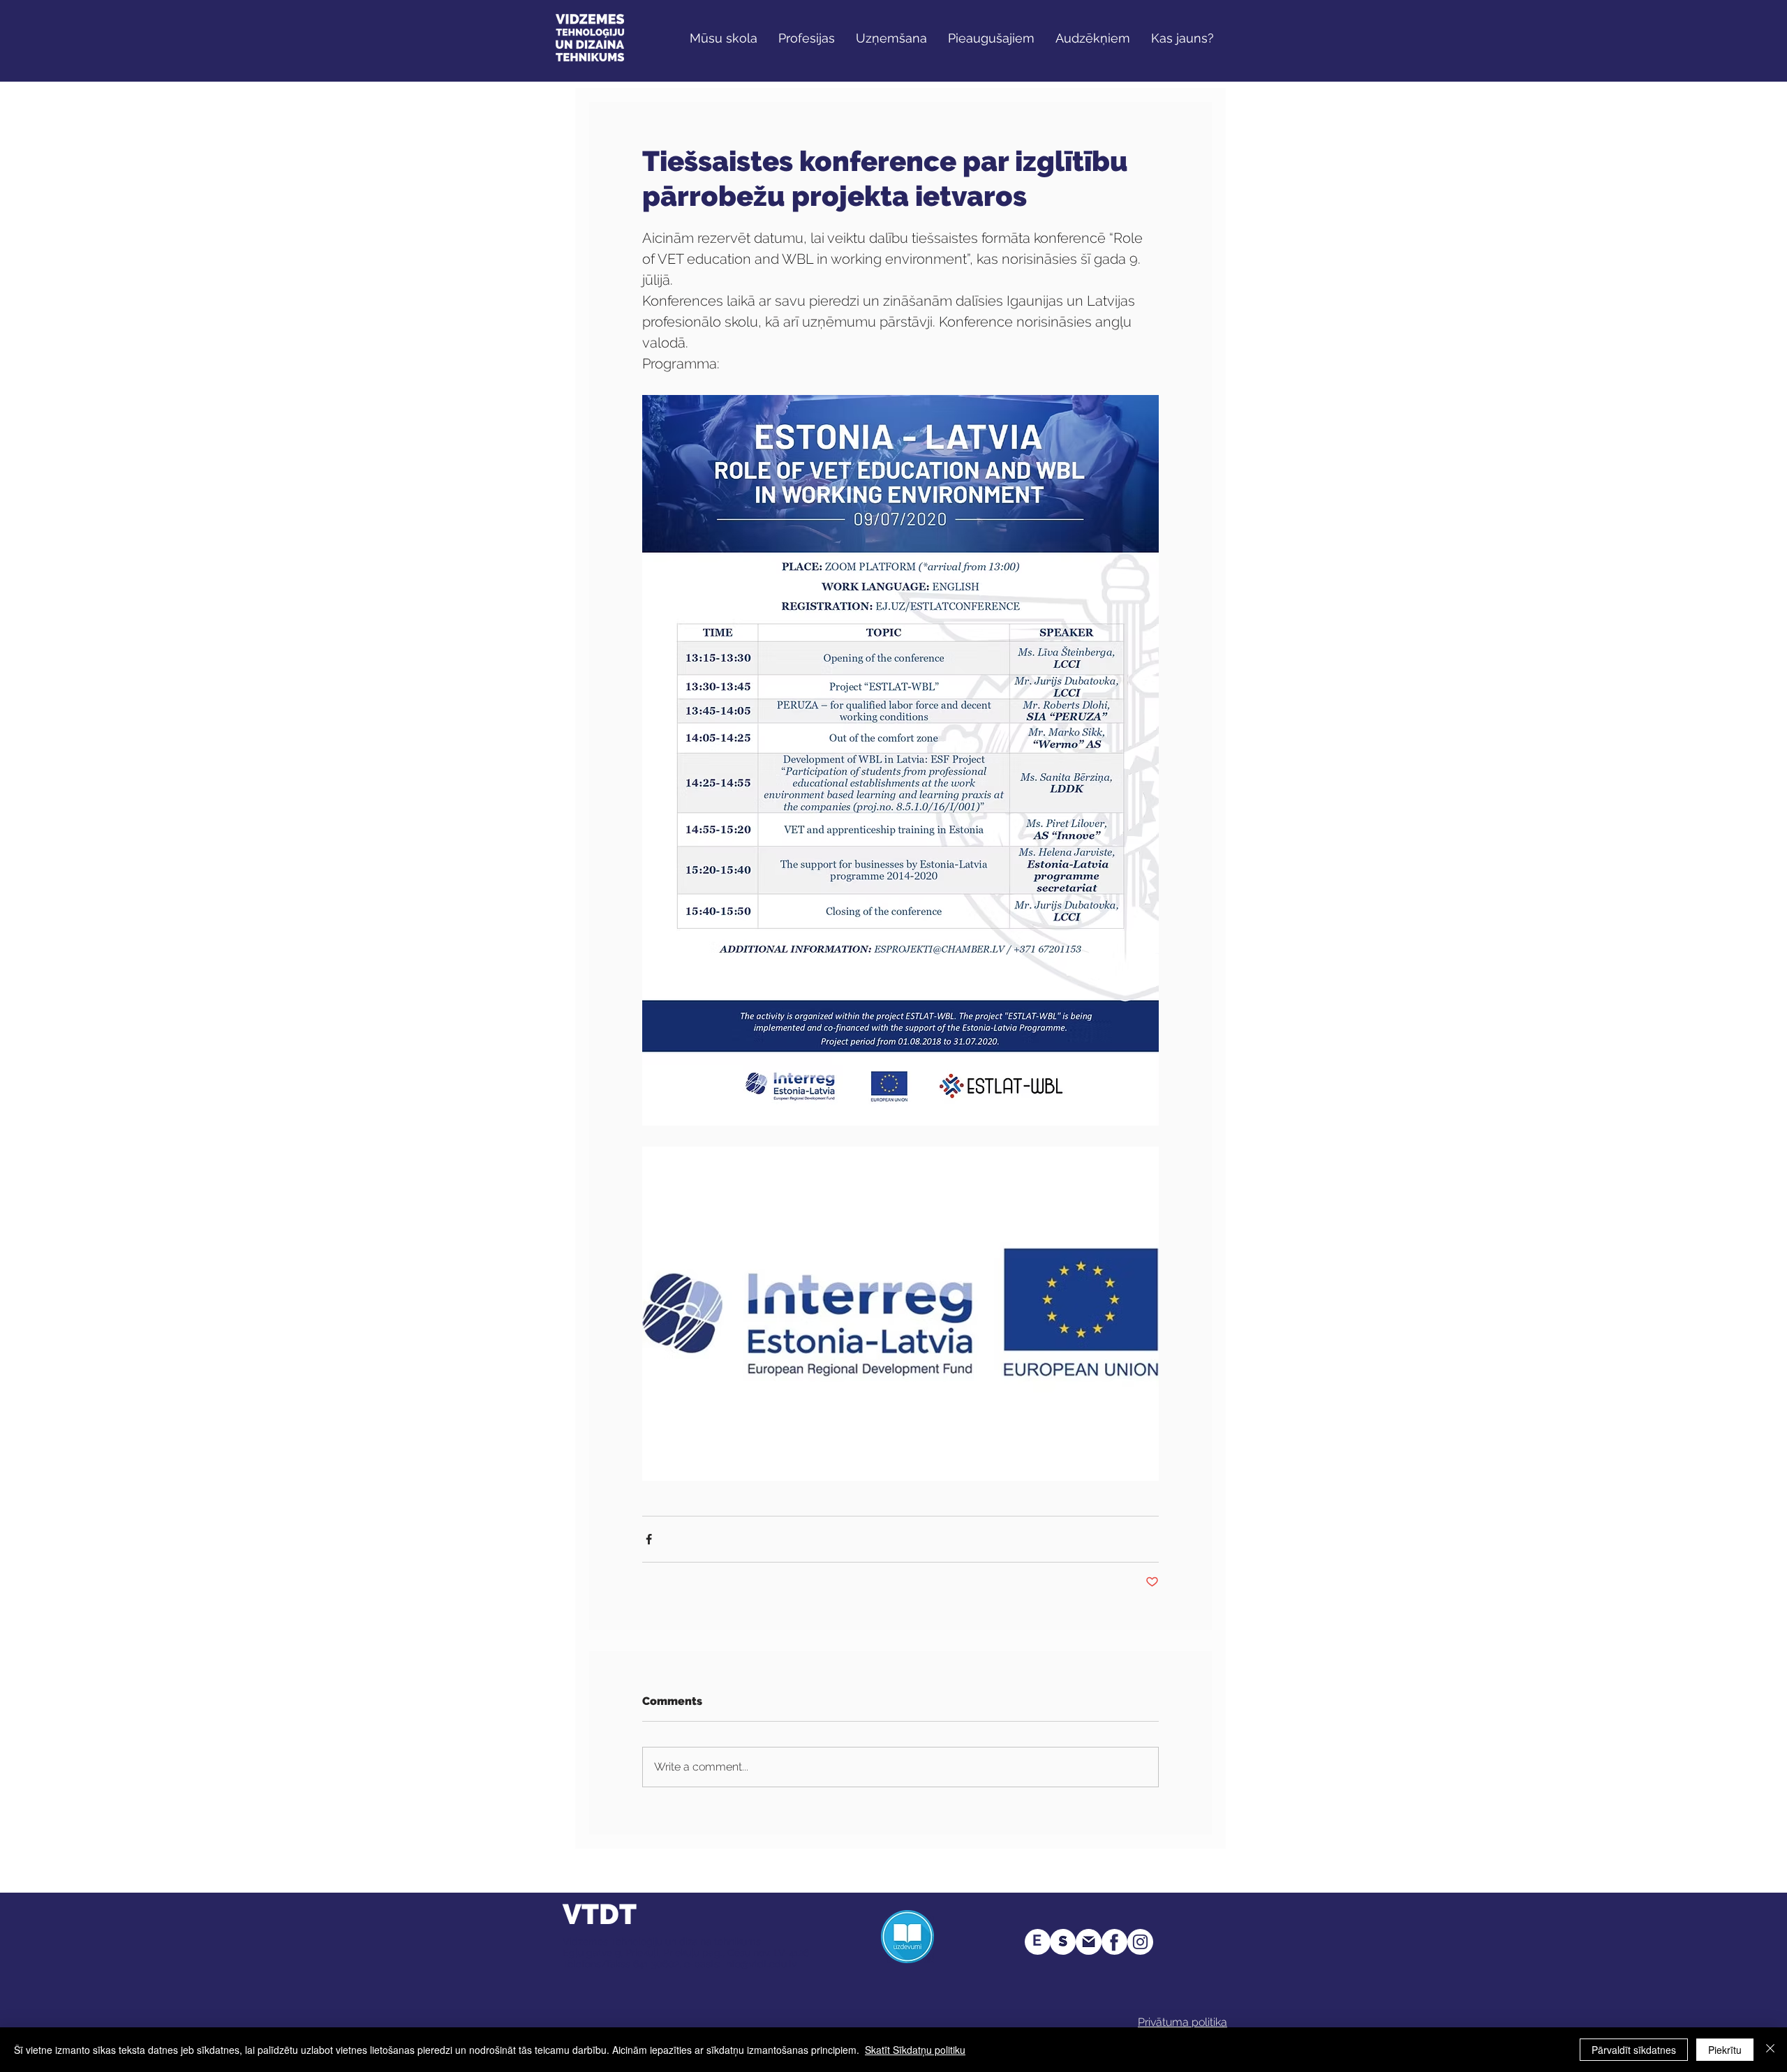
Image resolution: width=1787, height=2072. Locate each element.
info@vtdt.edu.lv (760, 1964)
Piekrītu (1725, 2050)
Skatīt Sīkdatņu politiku (915, 2050)
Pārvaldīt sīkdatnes (1634, 2050)
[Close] (1770, 2050)
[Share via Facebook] (649, 1539)
